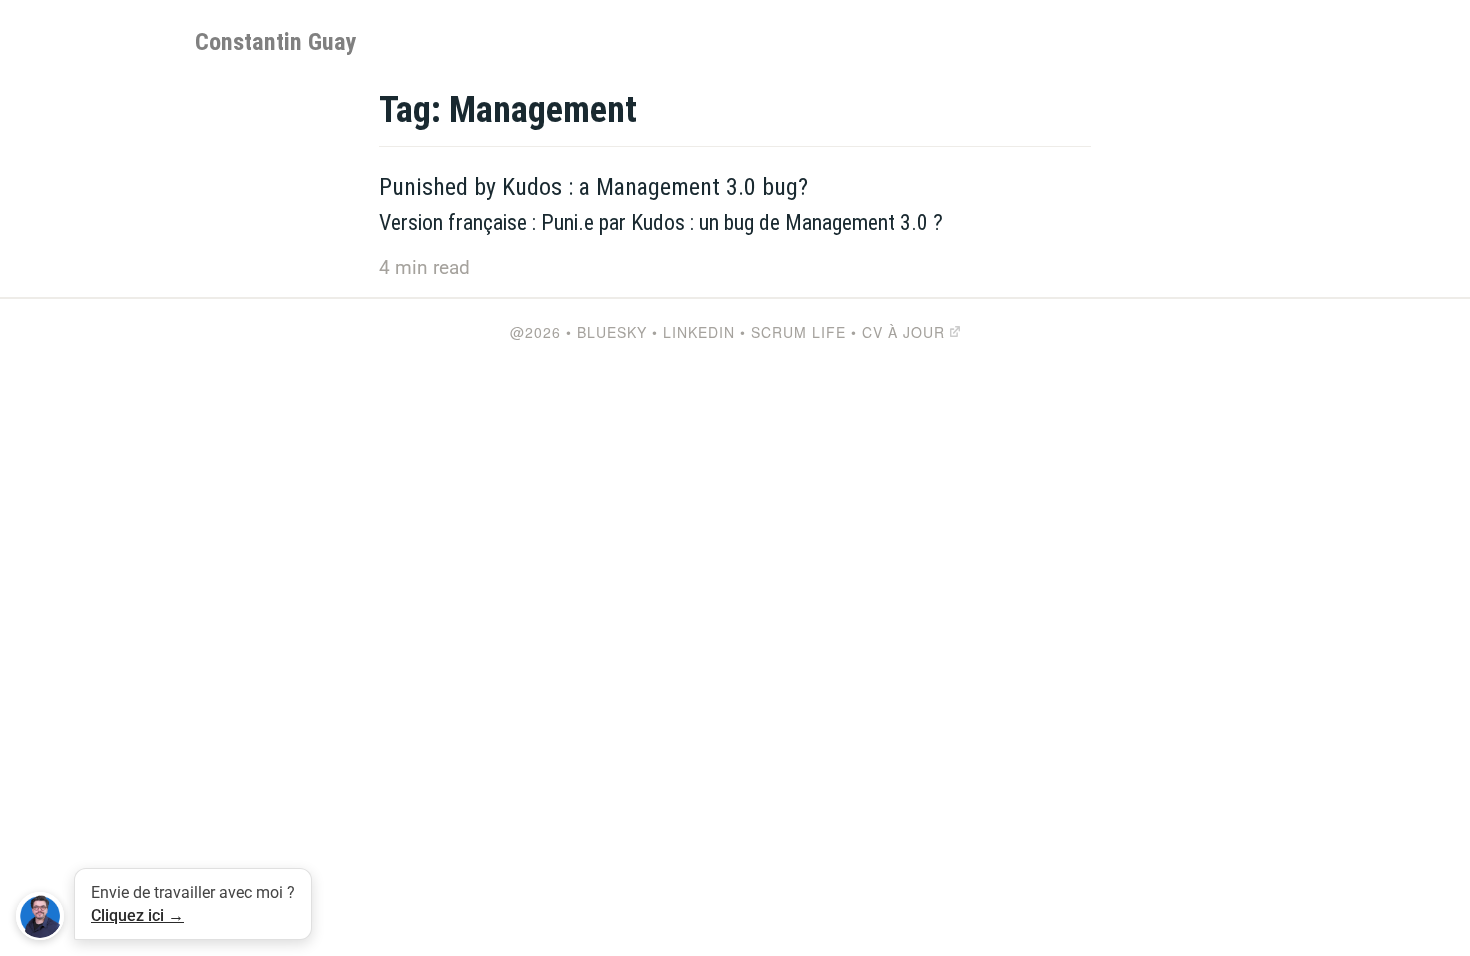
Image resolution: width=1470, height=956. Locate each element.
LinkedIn (699, 332)
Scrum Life (798, 332)
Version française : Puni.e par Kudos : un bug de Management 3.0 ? (661, 222)
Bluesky (612, 332)
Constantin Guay (276, 42)
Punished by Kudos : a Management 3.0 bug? (593, 187)
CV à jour (903, 332)
